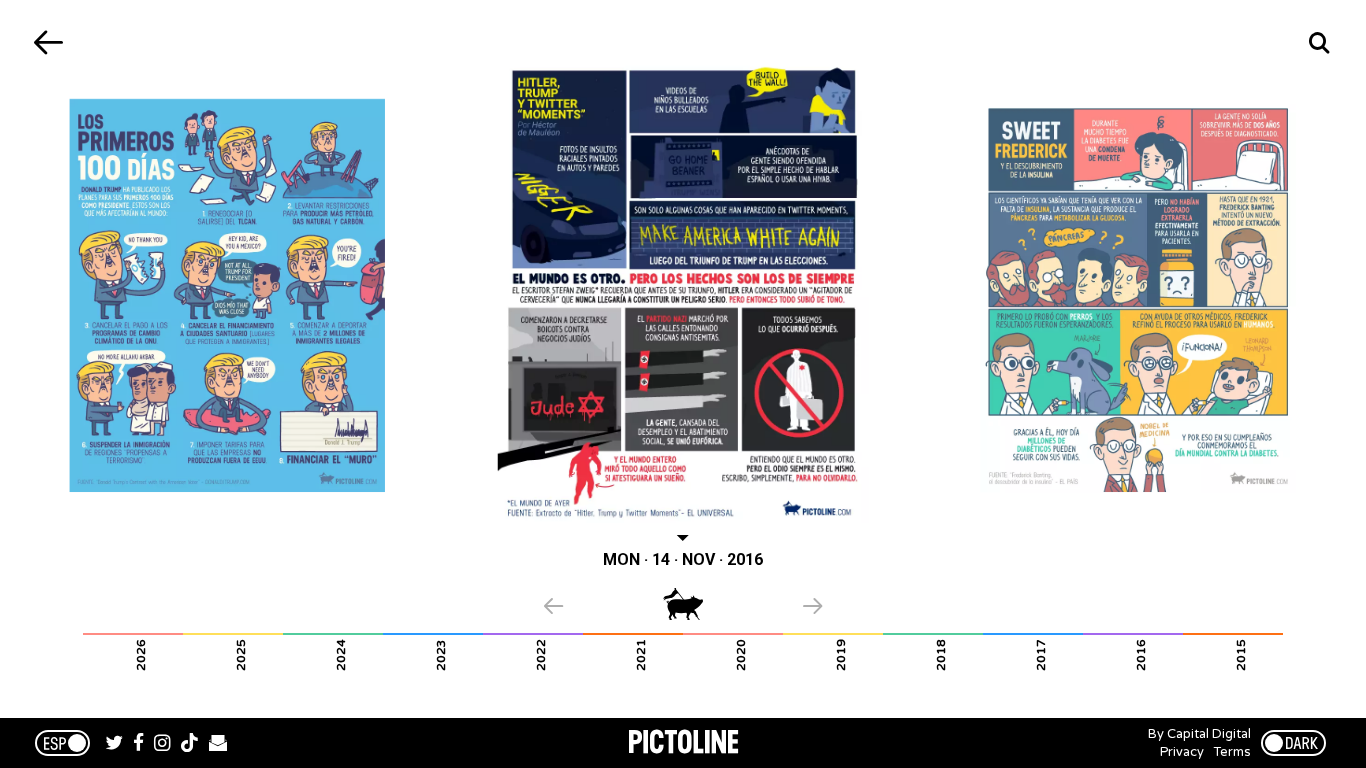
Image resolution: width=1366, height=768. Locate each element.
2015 (1241, 655)
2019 (841, 655)
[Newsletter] (218, 745)
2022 (541, 655)
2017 (1041, 655)
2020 (741, 655)
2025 (241, 655)
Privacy (1182, 752)
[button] (603, 608)
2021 (641, 655)
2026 (141, 655)
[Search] (1318, 42)
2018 (941, 655)
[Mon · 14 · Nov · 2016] (683, 291)
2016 (1141, 655)
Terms (1232, 752)
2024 (341, 655)
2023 (441, 655)
